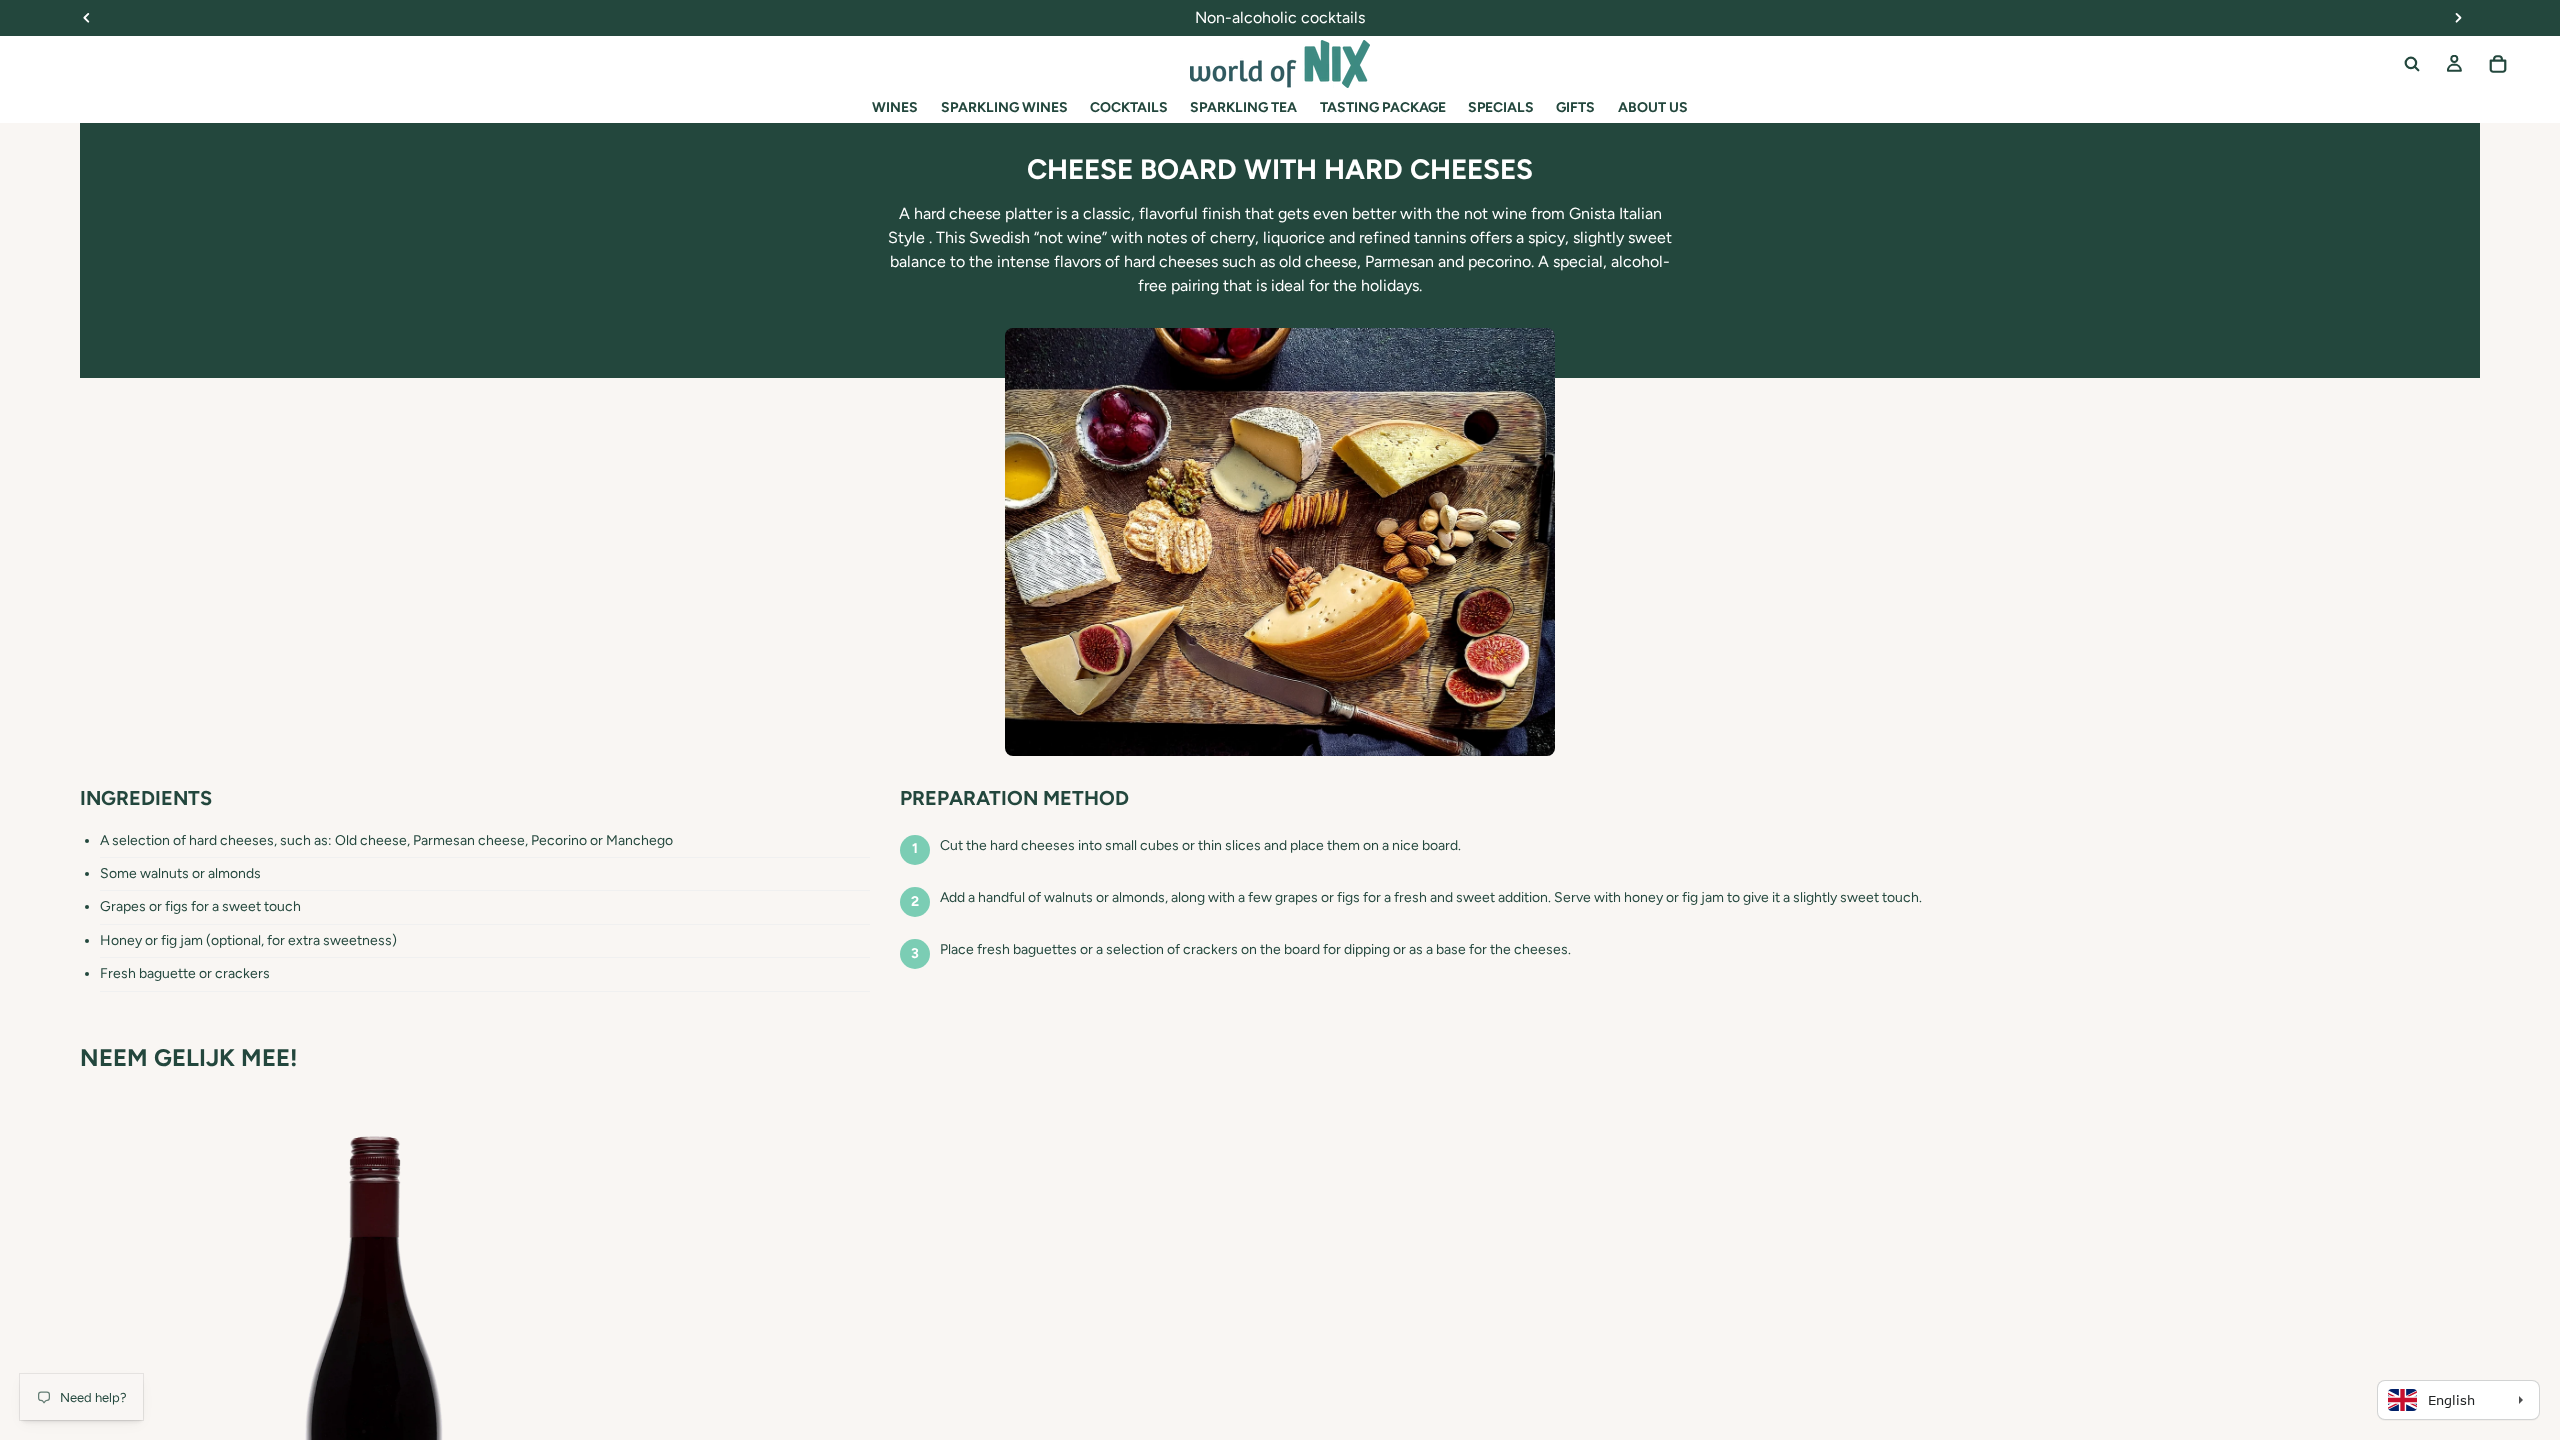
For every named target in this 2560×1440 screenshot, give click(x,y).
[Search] (2412, 64)
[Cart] (2498, 64)
